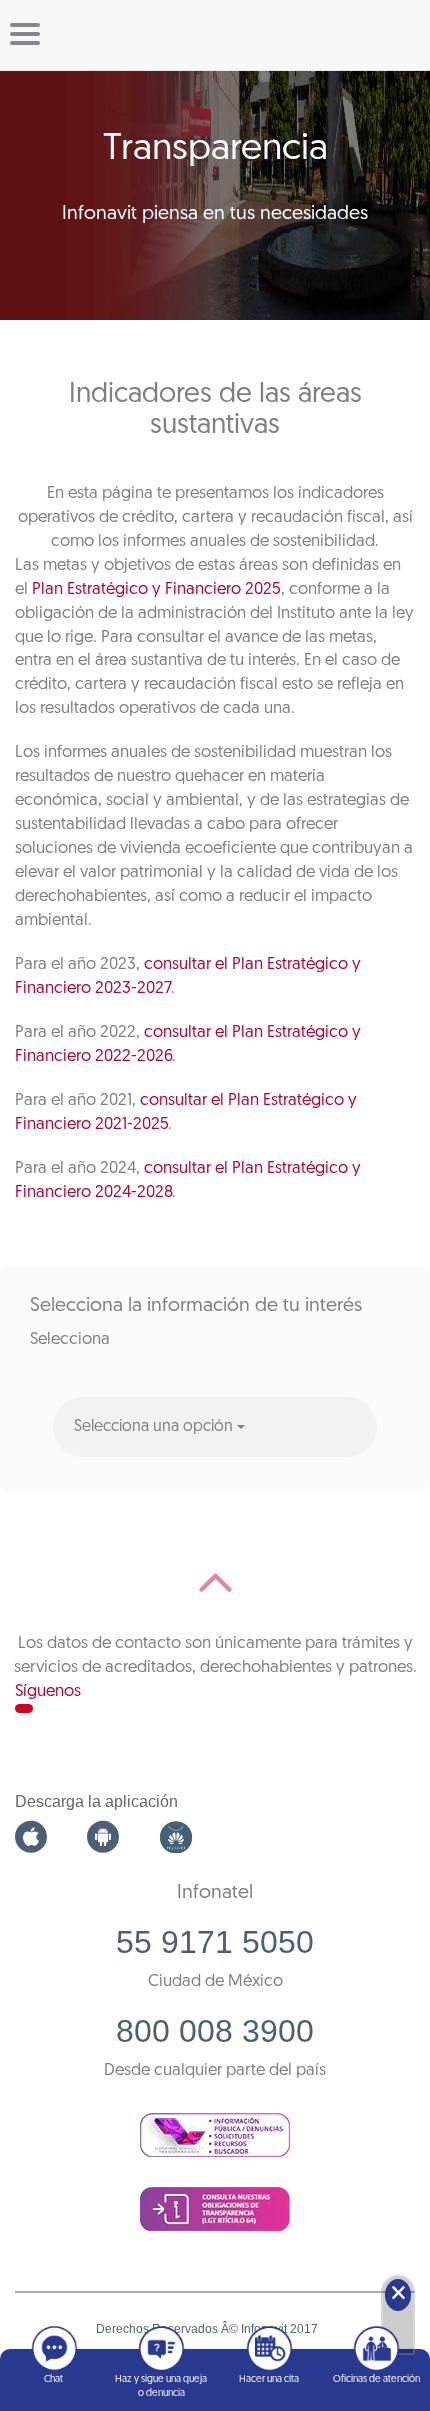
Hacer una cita (269, 2379)
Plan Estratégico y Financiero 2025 (156, 589)
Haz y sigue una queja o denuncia (161, 2386)
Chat (53, 2379)
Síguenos (48, 1691)
